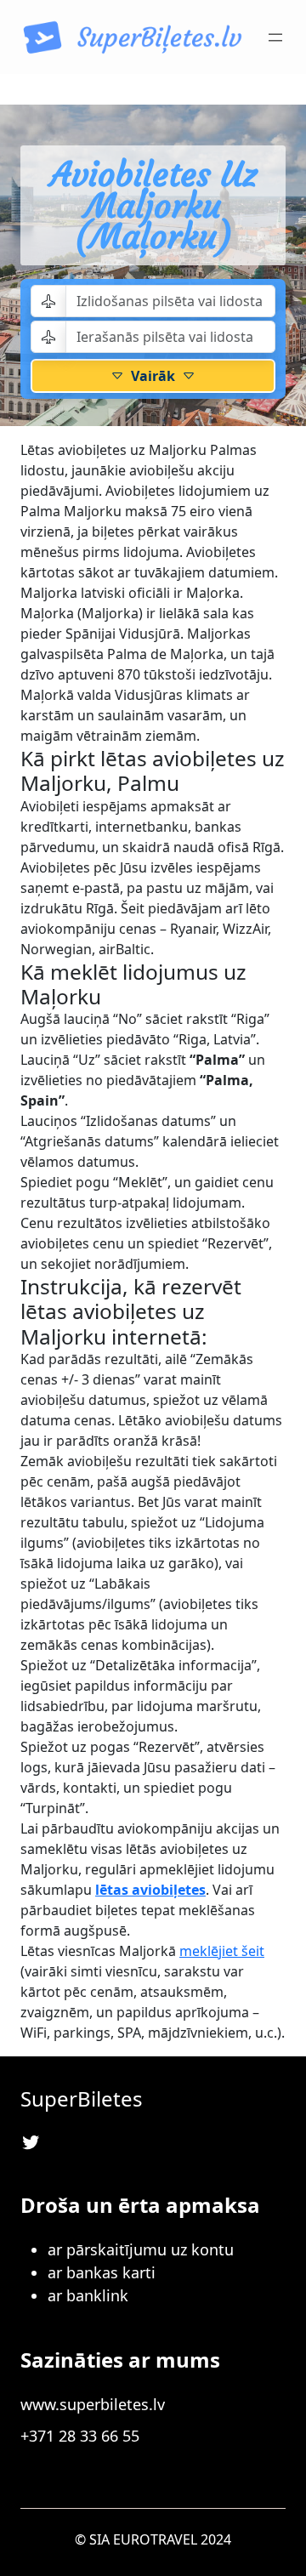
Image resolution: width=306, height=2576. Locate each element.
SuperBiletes (82, 2098)
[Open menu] (275, 37)
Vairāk (153, 376)
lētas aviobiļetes (150, 1890)
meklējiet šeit (222, 1951)
